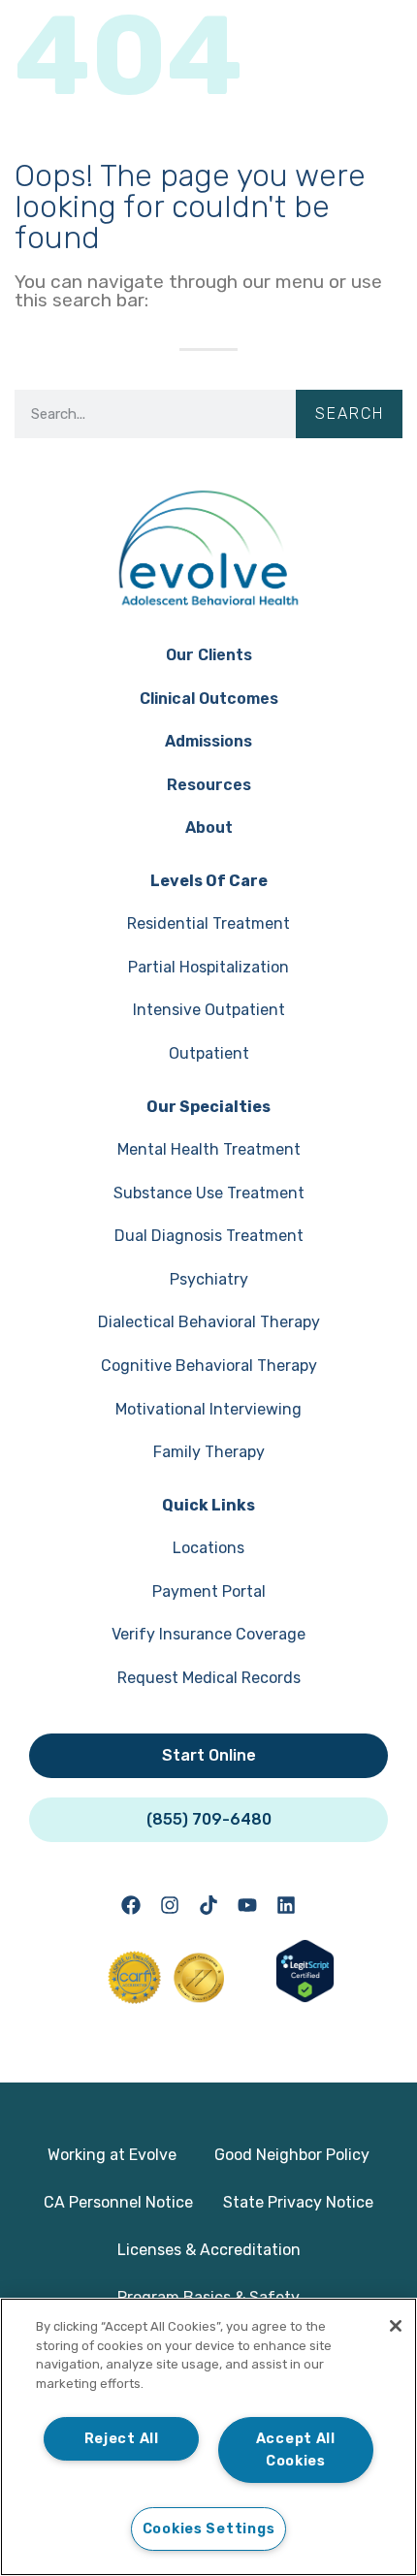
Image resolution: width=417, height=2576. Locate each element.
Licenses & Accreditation (209, 2250)
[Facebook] (131, 1905)
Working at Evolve (112, 2155)
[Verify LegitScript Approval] (305, 1997)
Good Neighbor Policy (292, 2155)
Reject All (122, 2439)
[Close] (396, 2326)
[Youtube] (247, 1905)
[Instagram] (170, 1905)
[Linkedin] (286, 1905)
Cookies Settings (209, 2529)
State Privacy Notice (298, 2202)
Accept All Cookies (296, 2450)
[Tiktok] (208, 1905)
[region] (208, 2437)
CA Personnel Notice (118, 2202)
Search (350, 413)
